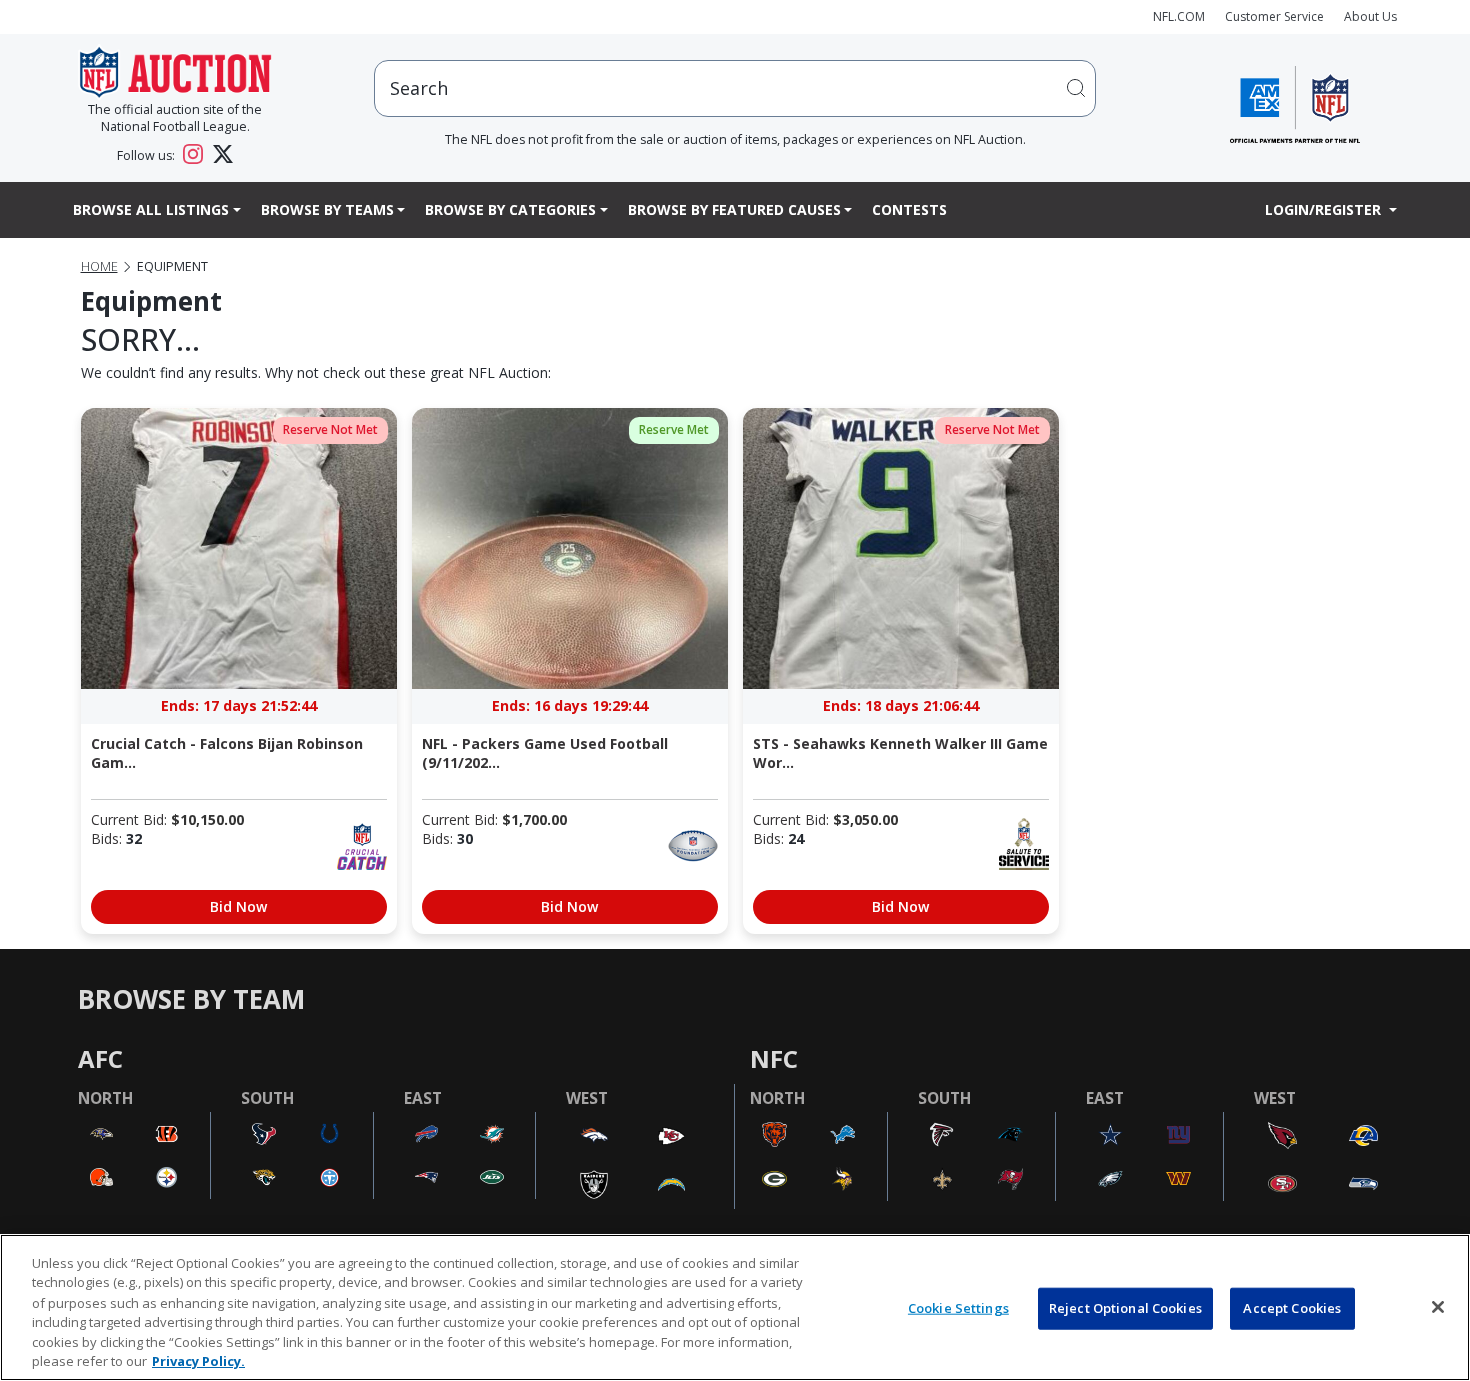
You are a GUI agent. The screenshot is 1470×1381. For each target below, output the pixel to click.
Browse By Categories (510, 209)
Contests (909, 209)
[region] (735, 1307)
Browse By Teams (327, 209)
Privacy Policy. (198, 1360)
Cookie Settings (958, 1308)
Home (99, 266)
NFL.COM (1179, 16)
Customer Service (1274, 16)
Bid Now (238, 906)
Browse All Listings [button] (151, 209)
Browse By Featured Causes (734, 209)
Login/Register (1325, 209)
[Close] (1438, 1307)
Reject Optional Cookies (1125, 1308)
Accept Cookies (1292, 1308)
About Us (1370, 16)
